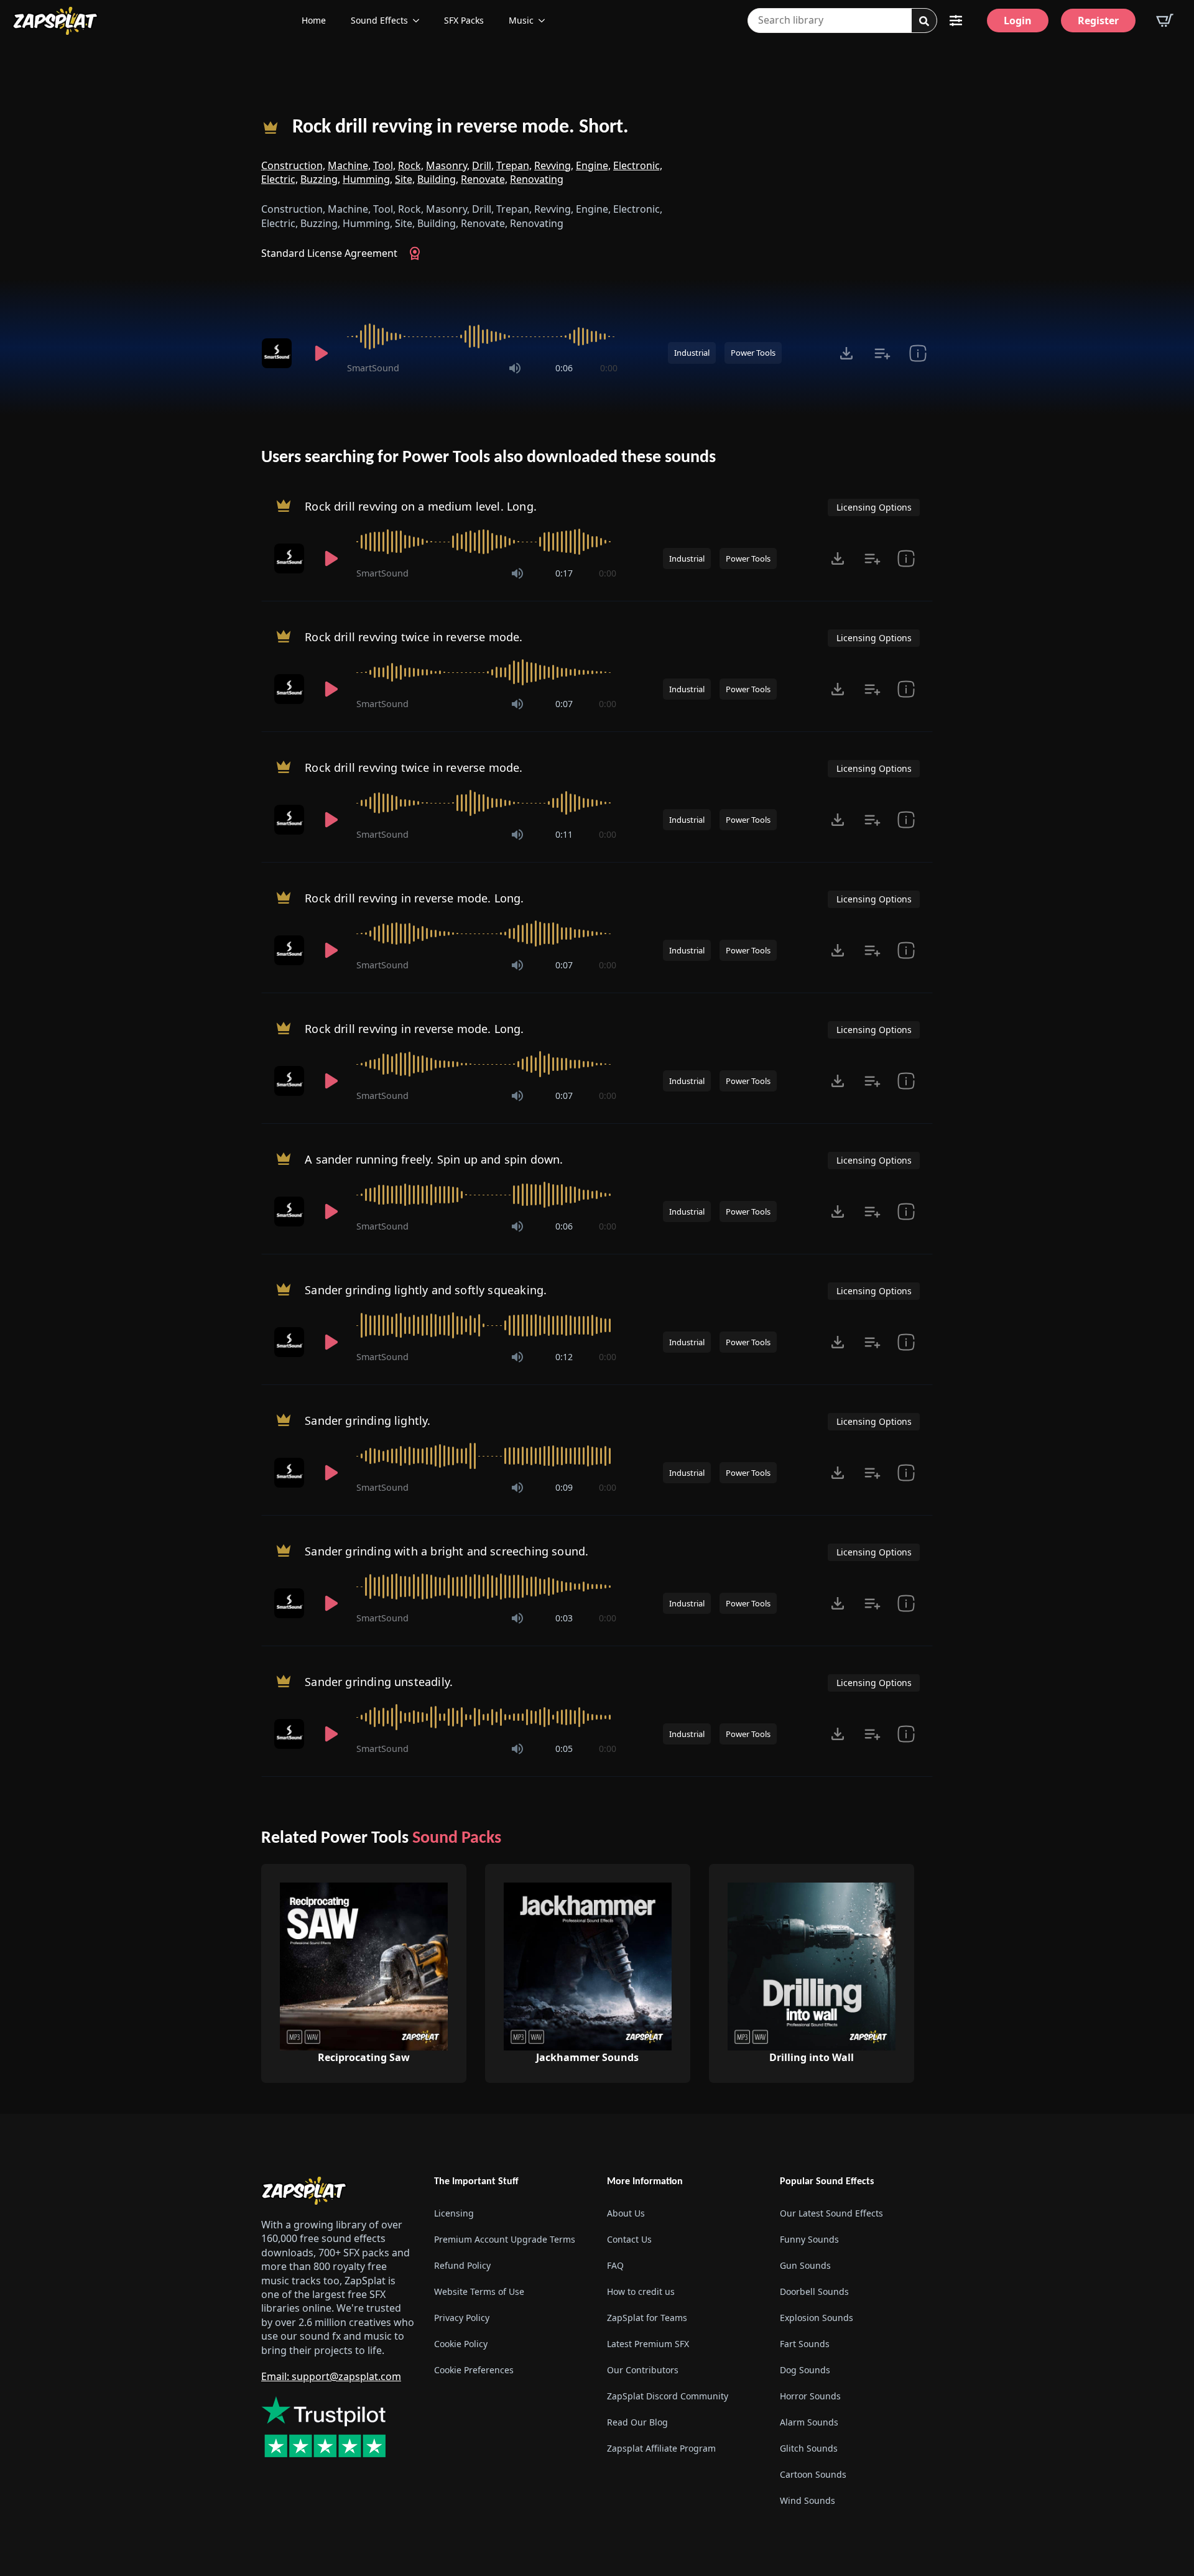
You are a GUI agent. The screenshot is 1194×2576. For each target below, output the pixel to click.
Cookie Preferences (474, 2370)
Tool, (384, 165)
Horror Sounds (810, 2396)
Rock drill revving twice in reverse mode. (414, 636)
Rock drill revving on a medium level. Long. (421, 506)
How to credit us (641, 2291)
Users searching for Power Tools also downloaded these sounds (488, 458)
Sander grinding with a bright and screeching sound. (447, 1550)
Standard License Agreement (329, 253)
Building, (438, 179)
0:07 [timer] (564, 704)
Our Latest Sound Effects (831, 2213)
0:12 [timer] (564, 1357)
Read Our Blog (637, 2422)
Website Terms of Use (479, 2291)
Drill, (483, 165)
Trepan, (514, 165)
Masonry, (448, 165)
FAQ (615, 2265)
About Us (626, 2213)
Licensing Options (874, 507)
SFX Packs (464, 20)
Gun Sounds (805, 2265)
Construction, (293, 165)
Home (314, 20)
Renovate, (484, 179)
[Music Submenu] (545, 21)
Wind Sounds (808, 2500)
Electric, (280, 179)
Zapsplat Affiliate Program (661, 2448)
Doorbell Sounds (814, 2291)
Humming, (368, 179)
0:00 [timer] (609, 368)
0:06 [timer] (564, 368)
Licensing (454, 2213)
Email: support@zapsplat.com (331, 2376)
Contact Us (629, 2239)
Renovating (537, 179)
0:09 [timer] (564, 1487)
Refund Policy (462, 2265)
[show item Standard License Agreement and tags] (918, 353)
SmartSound (373, 368)
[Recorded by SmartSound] (279, 353)
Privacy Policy (462, 2318)
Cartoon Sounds (813, 2474)
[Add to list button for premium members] (882, 353)
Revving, (554, 165)
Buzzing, (320, 179)
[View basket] (1165, 21)
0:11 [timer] (564, 834)
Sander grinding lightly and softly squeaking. (426, 1289)
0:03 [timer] (564, 1618)
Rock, (411, 165)
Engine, (593, 165)
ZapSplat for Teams (647, 2318)
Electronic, (638, 165)
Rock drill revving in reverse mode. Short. (460, 127)
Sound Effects (379, 20)
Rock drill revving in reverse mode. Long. (414, 897)
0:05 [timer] (564, 1749)
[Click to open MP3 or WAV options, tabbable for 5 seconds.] (846, 353)
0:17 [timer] (564, 573)
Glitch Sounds (809, 2448)
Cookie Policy (461, 2344)
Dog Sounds (805, 2370)
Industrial (692, 353)
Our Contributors (643, 2370)
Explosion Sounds (817, 2318)
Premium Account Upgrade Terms (505, 2239)
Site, (405, 179)
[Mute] (515, 368)
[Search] (924, 21)
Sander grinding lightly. (368, 1420)
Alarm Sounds (809, 2422)
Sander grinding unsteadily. (379, 1681)
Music (521, 20)
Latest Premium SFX (648, 2344)
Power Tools (753, 353)
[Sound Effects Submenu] (420, 21)
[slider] (482, 336)
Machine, (349, 165)
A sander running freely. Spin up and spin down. (434, 1159)
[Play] (321, 353)
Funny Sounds (809, 2239)
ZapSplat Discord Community (668, 2396)
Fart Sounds (805, 2344)
